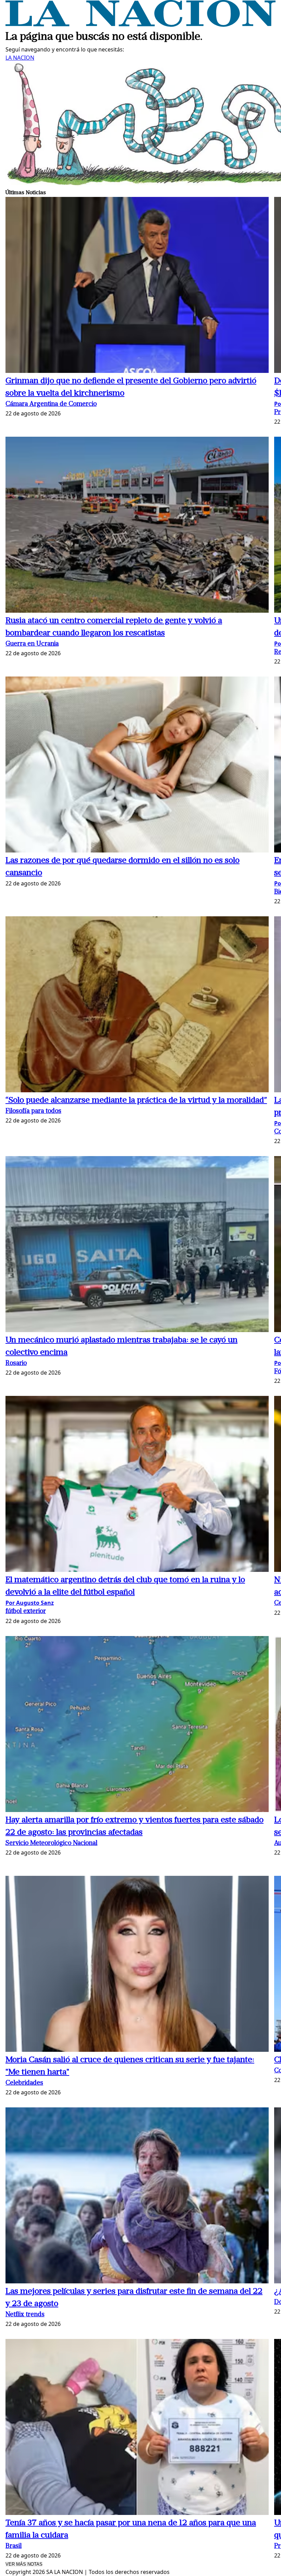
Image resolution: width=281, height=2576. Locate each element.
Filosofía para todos (33, 1111)
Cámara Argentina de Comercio (51, 404)
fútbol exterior (26, 1612)
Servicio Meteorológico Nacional (51, 1843)
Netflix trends (25, 2315)
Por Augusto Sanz (30, 1603)
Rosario (16, 1363)
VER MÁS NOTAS (24, 2564)
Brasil (14, 2546)
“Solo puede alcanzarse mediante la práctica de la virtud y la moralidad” (136, 1101)
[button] (137, 286)
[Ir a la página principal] (140, 25)
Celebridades (24, 2083)
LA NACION (20, 58)
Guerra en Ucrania (32, 644)
